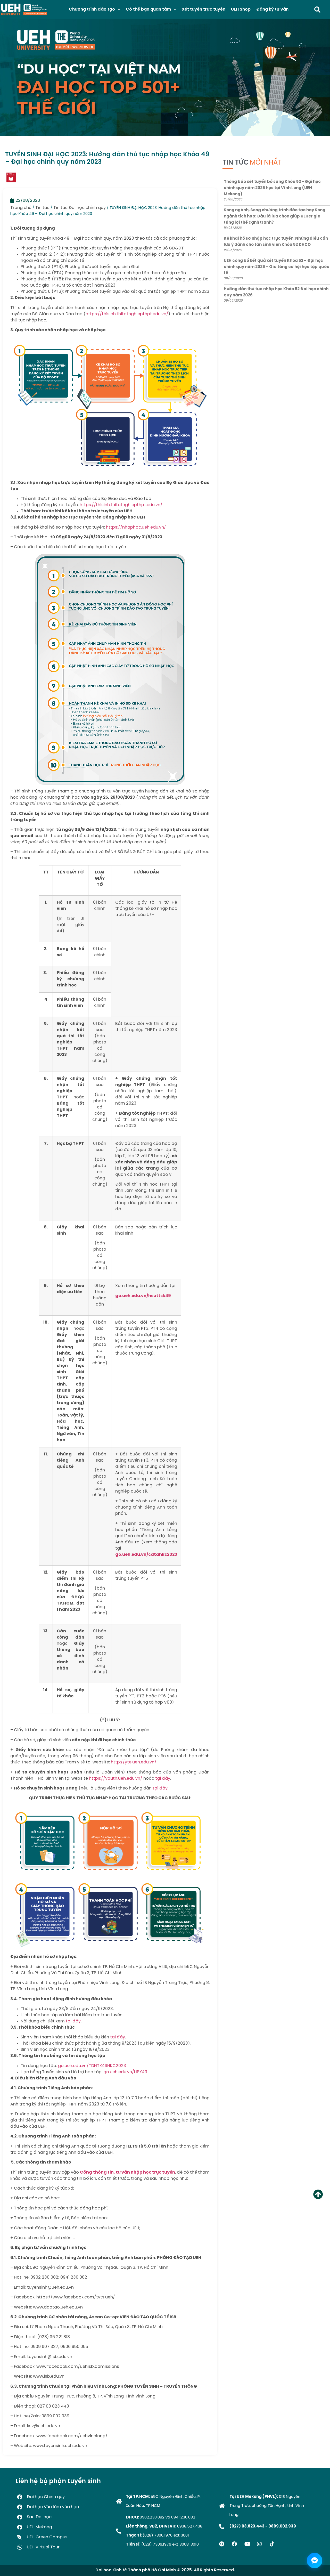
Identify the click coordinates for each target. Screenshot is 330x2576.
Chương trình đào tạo (92, 9)
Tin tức (42, 208)
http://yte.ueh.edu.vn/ (134, 1762)
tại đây (163, 1779)
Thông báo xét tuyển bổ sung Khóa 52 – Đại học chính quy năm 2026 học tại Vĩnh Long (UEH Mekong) (272, 188)
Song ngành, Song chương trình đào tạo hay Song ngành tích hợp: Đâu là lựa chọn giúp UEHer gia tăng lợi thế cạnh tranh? (275, 216)
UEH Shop (241, 9)
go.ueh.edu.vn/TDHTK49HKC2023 (92, 2066)
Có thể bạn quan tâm (148, 9)
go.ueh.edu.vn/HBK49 (125, 2072)
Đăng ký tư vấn (272, 9)
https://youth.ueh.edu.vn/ (116, 1779)
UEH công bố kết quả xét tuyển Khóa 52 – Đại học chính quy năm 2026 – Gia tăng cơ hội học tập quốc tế (277, 267)
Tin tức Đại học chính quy (80, 208)
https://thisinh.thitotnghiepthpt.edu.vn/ (127, 314)
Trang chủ (21, 208)
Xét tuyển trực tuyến (204, 9)
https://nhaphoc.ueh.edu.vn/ (136, 527)
